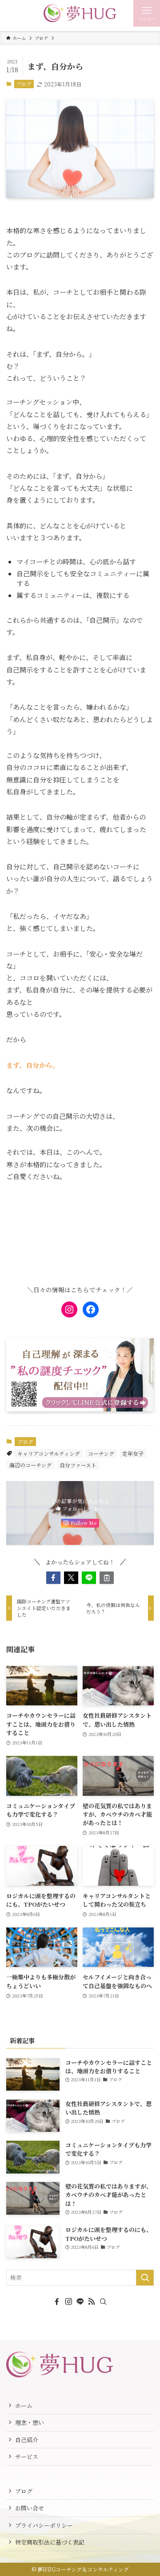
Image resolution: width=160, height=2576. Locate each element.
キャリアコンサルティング (49, 1453)
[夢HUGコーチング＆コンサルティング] (80, 13)
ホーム (24, 2406)
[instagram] (68, 2302)
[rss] (92, 2302)
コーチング (101, 1453)
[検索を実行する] (145, 2278)
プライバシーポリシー (44, 2525)
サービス (27, 2457)
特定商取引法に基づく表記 (50, 2542)
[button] (53, 1578)
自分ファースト (78, 1465)
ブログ (24, 84)
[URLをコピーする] (107, 1578)
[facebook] (57, 2302)
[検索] (103, 2302)
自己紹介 (27, 2440)
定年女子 (133, 1453)
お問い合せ (30, 2508)
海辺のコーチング (30, 1465)
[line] (80, 2302)
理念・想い (30, 2422)
